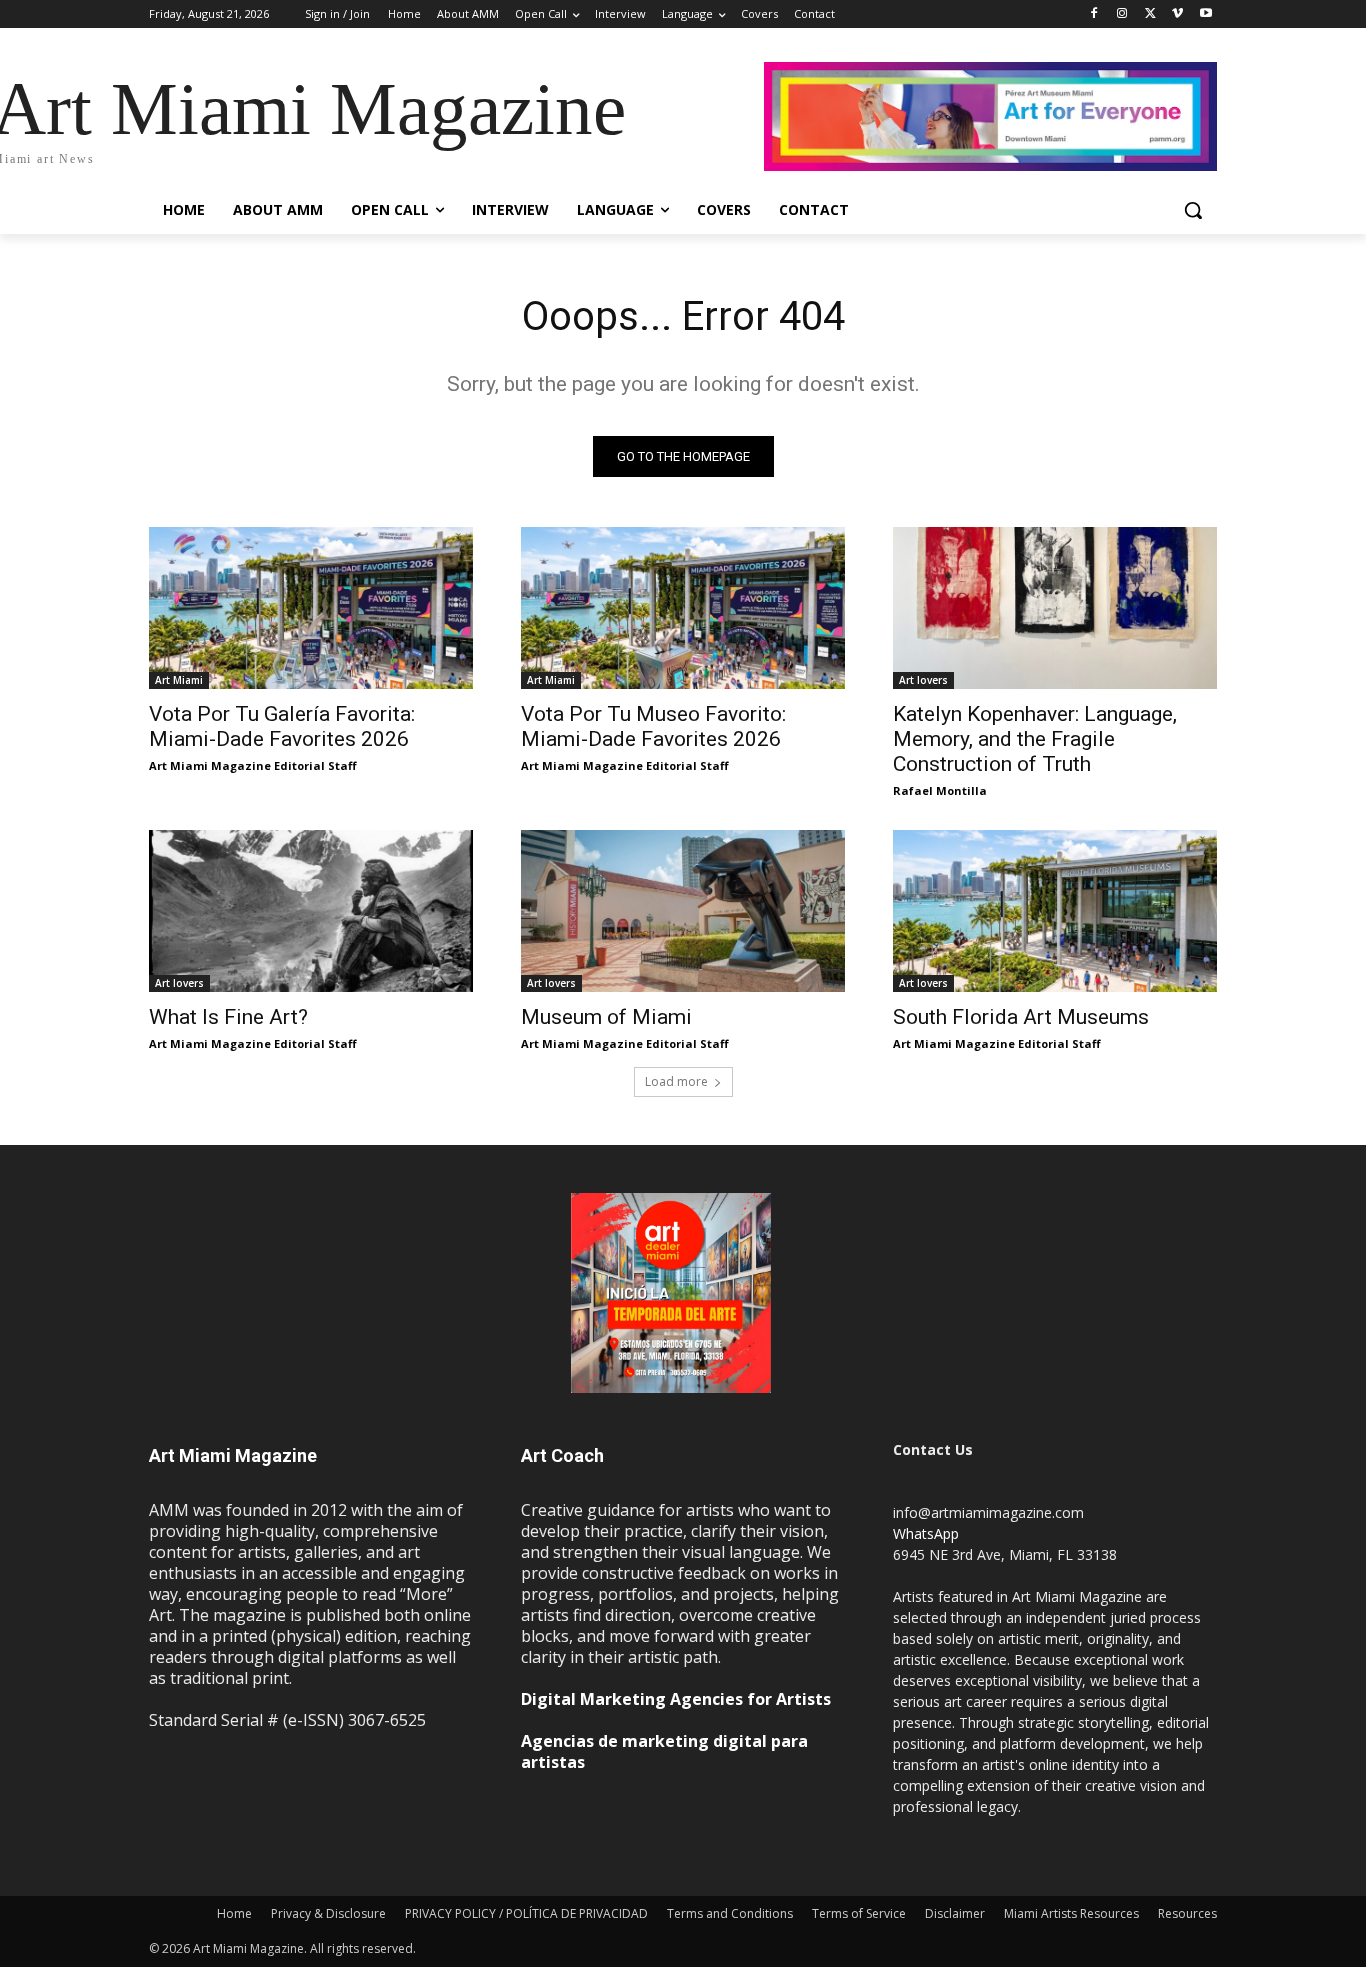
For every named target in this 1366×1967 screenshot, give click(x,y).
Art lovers (923, 680)
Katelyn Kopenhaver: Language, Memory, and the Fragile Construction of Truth (1035, 739)
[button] (1193, 210)
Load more (676, 1081)
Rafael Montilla (940, 790)
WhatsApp (926, 1533)
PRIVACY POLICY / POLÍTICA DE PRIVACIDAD (526, 1913)
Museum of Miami (606, 1017)
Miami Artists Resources (1071, 1913)
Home (234, 1913)
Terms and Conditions (730, 1913)
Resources (1187, 1913)
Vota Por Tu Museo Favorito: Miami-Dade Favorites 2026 (653, 726)
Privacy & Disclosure (328, 1913)
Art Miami (179, 680)
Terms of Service (859, 1913)
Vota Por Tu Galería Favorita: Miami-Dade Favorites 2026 (282, 726)
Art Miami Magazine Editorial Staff (253, 765)
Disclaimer (955, 1913)
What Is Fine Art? (228, 1017)
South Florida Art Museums (1021, 1017)
